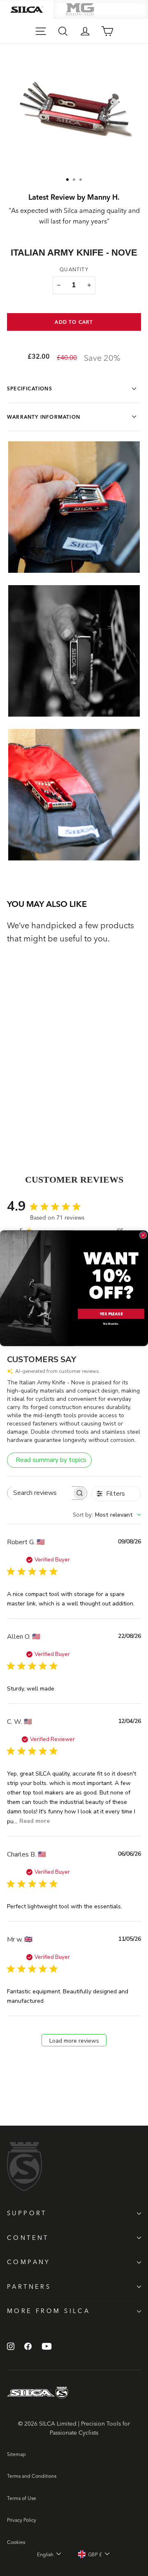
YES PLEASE (111, 1313)
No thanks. (111, 1324)
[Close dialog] (143, 1235)
